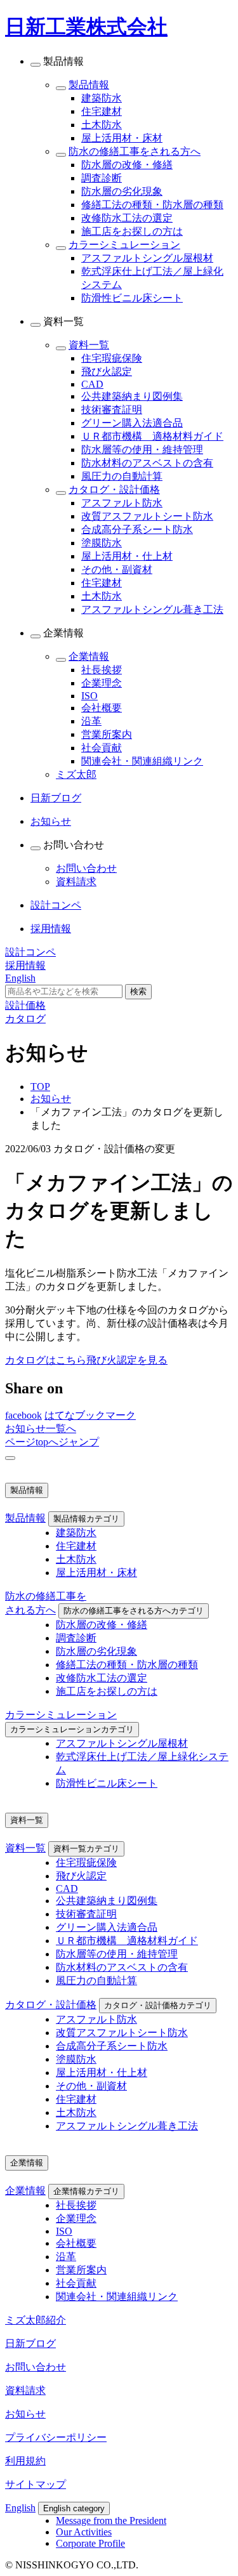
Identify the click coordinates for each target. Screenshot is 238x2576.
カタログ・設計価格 (114, 490)
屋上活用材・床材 (122, 138)
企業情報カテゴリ (86, 2191)
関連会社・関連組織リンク (142, 761)
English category (74, 2508)
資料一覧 (89, 345)
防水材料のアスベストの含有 (147, 463)
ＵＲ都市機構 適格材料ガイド (152, 436)
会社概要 (102, 708)
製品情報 (89, 85)
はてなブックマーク (90, 1415)
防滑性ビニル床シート (132, 298)
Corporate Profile (90, 2543)
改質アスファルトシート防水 (147, 516)
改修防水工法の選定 (127, 218)
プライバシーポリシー (56, 2437)
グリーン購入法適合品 (132, 423)
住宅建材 (102, 111)
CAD (92, 384)
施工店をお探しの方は (132, 231)
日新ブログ (30, 2343)
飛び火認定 (107, 371)
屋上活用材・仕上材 (127, 556)
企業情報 (89, 656)
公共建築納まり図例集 (132, 396)
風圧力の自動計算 (122, 476)
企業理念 (102, 683)
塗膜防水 (102, 543)
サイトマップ (36, 2484)
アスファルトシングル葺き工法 (152, 609)
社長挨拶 (102, 670)
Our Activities (84, 2532)
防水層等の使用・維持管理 (142, 450)
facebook (23, 1415)
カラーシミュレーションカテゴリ (72, 1729)
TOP (40, 1087)
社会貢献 (102, 748)
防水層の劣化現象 (122, 191)
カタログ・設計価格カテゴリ (158, 2005)
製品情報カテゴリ (86, 1519)
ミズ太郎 (76, 774)
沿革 (91, 721)
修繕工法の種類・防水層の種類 (152, 205)
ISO (89, 696)
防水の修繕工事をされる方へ (135, 151)
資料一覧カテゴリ (86, 1849)
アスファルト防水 (122, 503)
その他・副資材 (117, 569)
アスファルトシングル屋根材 (147, 258)
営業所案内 (107, 734)
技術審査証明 (112, 410)
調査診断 (102, 178)
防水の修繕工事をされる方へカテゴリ (134, 1611)
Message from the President (111, 2520)
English (20, 2508)
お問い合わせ (86, 868)
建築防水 (102, 98)
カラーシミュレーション (124, 245)
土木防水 (102, 125)
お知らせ (51, 1099)
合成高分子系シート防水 (137, 529)
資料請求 (76, 882)
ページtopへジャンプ (52, 1442)
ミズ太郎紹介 (36, 2320)
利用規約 (25, 2461)
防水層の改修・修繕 (127, 165)
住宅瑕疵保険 (112, 358)
